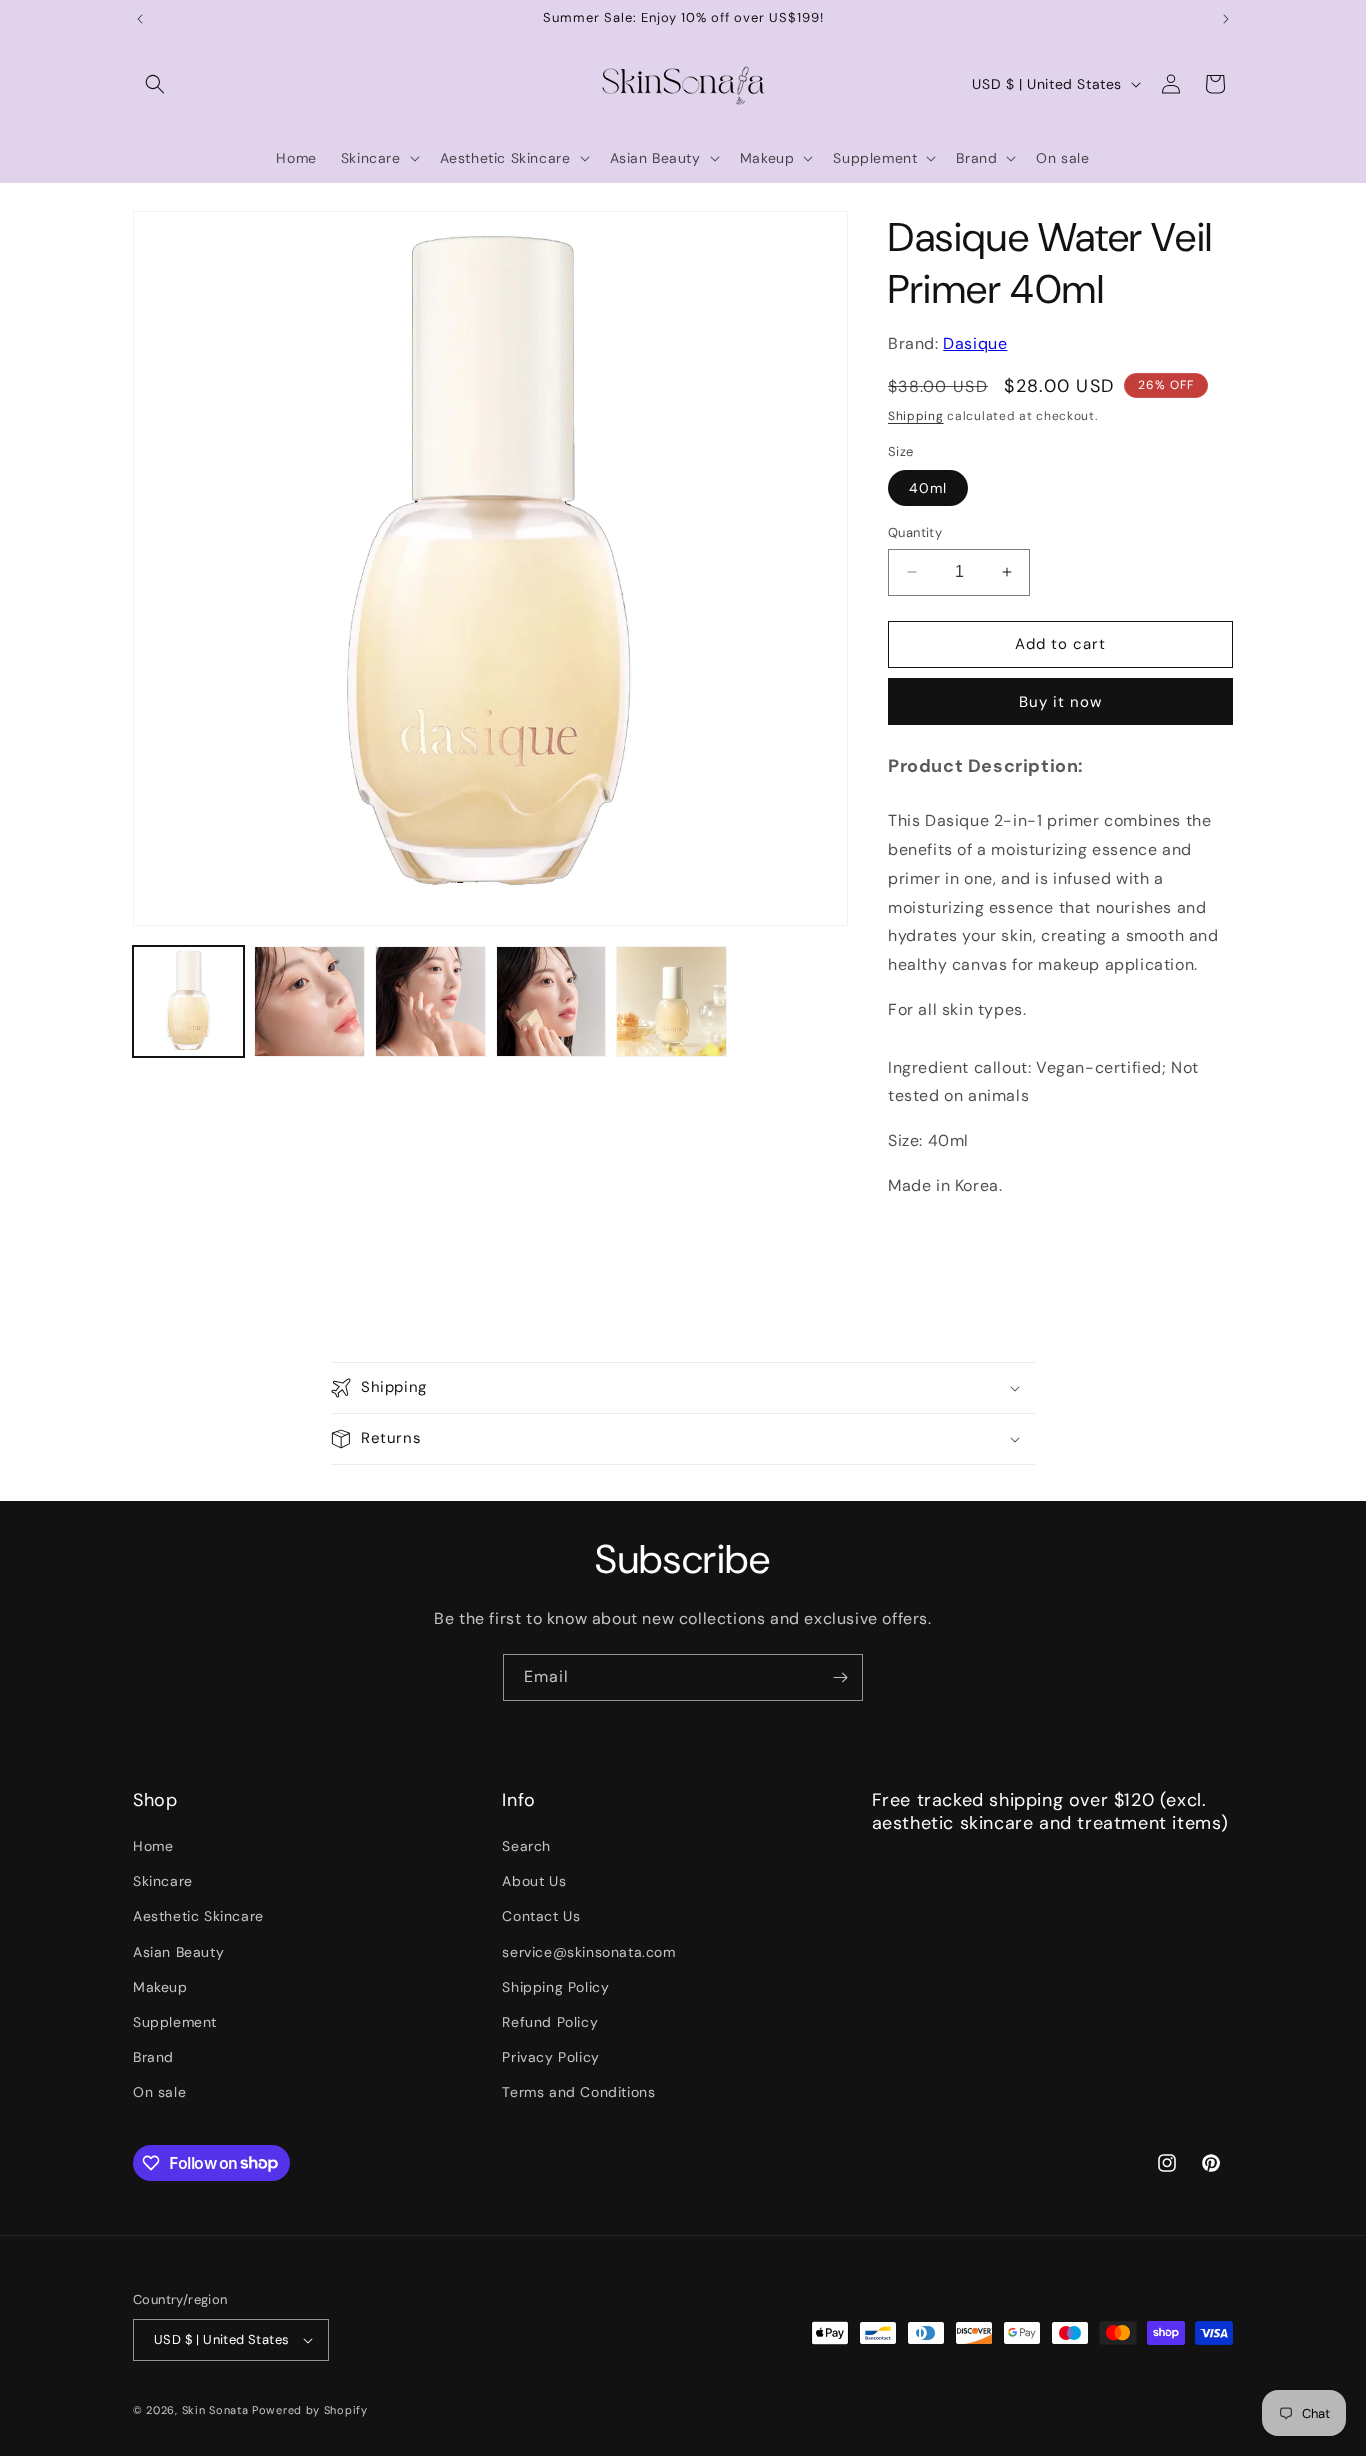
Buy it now (1060, 702)
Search (526, 1846)
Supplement (175, 2022)
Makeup (160, 1987)
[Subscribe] (840, 1677)
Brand (153, 2057)
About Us (534, 1881)
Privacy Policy (550, 2057)
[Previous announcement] (140, 19)
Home (153, 1846)
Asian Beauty (178, 1952)
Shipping (916, 416)
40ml (928, 488)
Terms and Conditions (578, 2092)
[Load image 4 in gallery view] (551, 1001)
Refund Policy (550, 2022)
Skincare (163, 1881)
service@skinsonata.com (588, 1952)
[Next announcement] (1226, 19)
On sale (159, 2092)
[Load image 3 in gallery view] (430, 1001)
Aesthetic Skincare (198, 1916)
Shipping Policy (555, 1987)
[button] (155, 84)
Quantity (915, 532)
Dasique (975, 343)
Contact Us (541, 1916)
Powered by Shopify (310, 2410)
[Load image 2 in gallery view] (309, 1001)
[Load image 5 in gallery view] (671, 1001)
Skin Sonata (215, 2410)
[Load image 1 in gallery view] (188, 1001)
